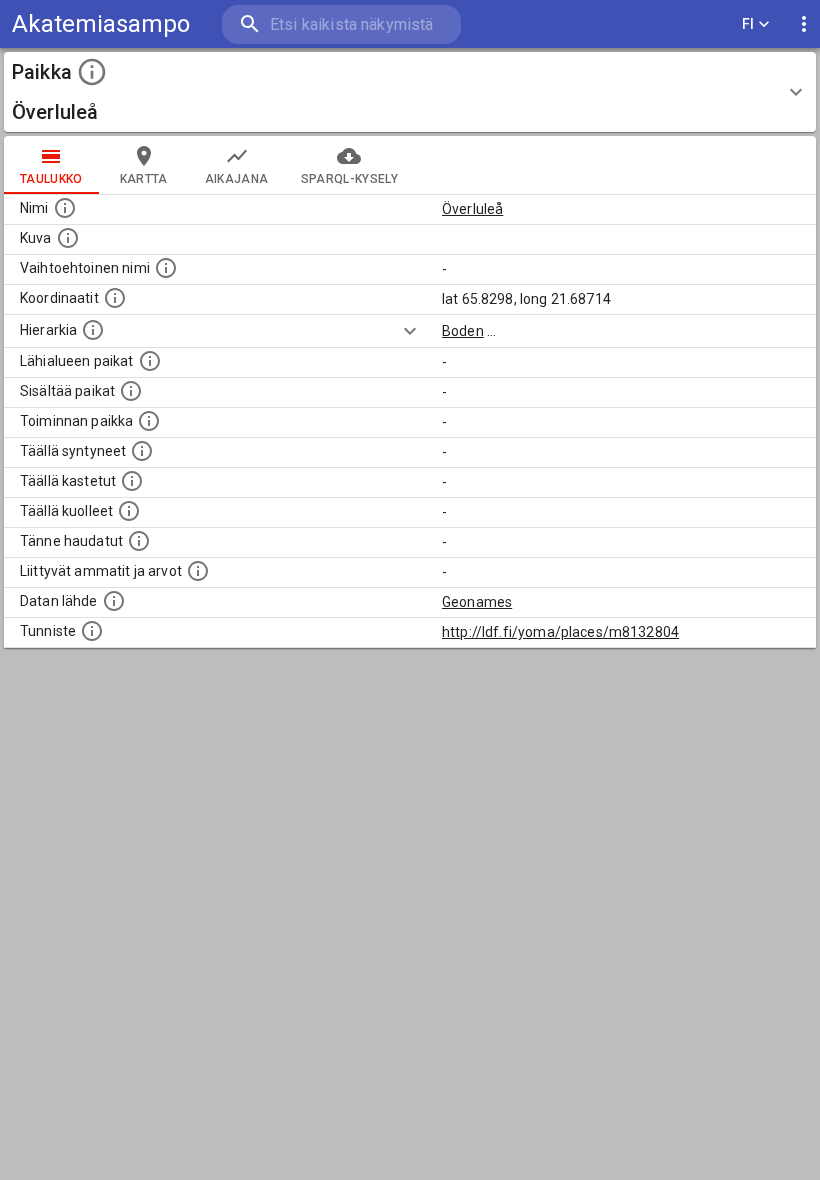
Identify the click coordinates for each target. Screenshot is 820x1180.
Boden (463, 331)
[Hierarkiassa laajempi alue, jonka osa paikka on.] (93, 330)
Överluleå (472, 209)
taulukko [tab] (51, 179)
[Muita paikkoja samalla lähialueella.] (150, 361)
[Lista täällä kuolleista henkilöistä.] (129, 511)
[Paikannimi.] (65, 208)
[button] (410, 92)
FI (748, 24)
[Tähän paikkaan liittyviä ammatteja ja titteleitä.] (198, 571)
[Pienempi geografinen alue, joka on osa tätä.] (131, 391)
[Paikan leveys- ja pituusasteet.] (115, 298)
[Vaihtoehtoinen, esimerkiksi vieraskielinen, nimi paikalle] (166, 268)
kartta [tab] (144, 179)
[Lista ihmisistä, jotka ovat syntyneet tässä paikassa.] (142, 451)
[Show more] (410, 331)
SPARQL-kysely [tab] (349, 179)
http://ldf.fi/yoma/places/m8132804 (560, 632)
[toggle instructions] (92, 72)
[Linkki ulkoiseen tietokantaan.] (114, 601)
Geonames (477, 602)
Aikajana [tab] (237, 179)
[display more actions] (804, 24)
